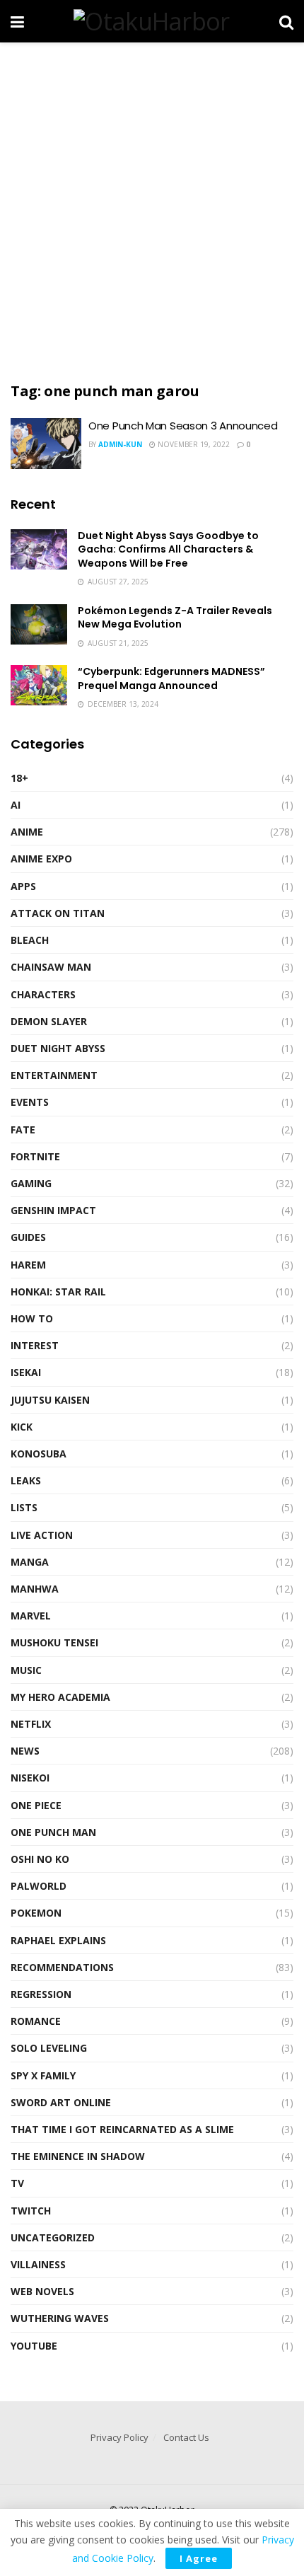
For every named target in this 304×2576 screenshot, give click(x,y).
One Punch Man (53, 1832)
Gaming (31, 1183)
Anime (27, 832)
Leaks (26, 1480)
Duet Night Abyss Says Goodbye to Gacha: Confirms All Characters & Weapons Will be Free (168, 549)
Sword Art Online (61, 2102)
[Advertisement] (152, 209)
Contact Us (186, 2437)
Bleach (30, 940)
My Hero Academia (60, 1697)
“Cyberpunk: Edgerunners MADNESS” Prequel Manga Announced (171, 678)
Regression (41, 1994)
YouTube (34, 2346)
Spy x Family (43, 2075)
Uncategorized (53, 2237)
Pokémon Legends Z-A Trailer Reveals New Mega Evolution (175, 618)
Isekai (26, 1372)
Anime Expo (41, 859)
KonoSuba (39, 1454)
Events (30, 1102)
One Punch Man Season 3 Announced (183, 426)
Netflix (31, 1724)
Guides (28, 1237)
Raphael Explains (58, 1940)
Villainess (38, 2264)
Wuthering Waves (60, 2318)
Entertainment (54, 1075)
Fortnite (35, 1156)
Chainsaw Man (51, 967)
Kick (22, 1427)
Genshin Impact (53, 1210)
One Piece (36, 1805)
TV (17, 2183)
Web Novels (42, 2291)
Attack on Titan (58, 913)
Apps (23, 886)
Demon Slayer (49, 1021)
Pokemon (36, 1913)
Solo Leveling (49, 2048)
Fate (23, 1130)
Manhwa (35, 1589)
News (25, 1751)
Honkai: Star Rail (58, 1292)
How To (32, 1318)
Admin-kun (120, 444)
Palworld (39, 1886)
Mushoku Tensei (54, 1642)
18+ (19, 778)
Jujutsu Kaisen (50, 1400)
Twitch (31, 2211)
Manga (30, 1562)
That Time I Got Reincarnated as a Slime (122, 2129)
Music (26, 1670)
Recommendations (62, 1967)
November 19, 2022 (193, 444)
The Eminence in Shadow (78, 2156)
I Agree (199, 2558)
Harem (28, 1265)
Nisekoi (30, 1778)
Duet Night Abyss (58, 1048)
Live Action (42, 1535)
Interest (35, 1345)
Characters (43, 994)
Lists (24, 1507)
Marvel (31, 1616)
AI (16, 805)
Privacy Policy (119, 2437)
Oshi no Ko (40, 1859)
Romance (36, 2021)
